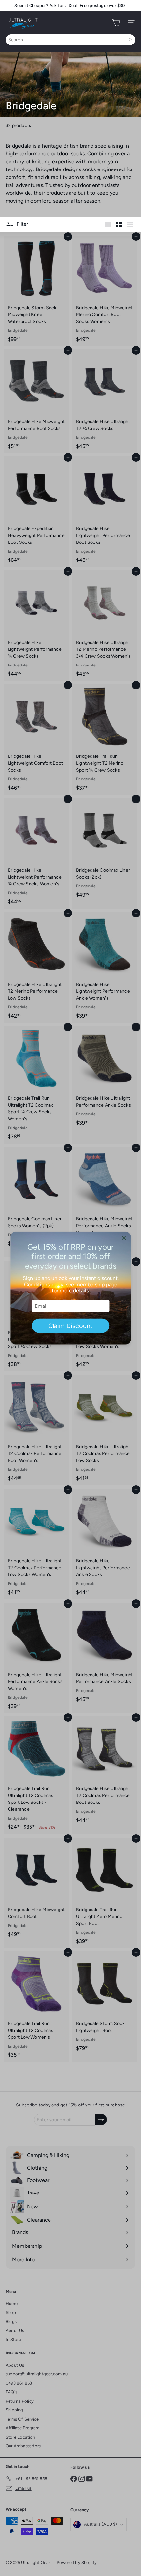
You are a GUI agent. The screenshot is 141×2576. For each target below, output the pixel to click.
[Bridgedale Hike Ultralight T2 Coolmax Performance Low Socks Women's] (36, 1544)
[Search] (131, 40)
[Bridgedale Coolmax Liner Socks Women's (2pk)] (36, 1199)
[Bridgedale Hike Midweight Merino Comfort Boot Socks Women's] (105, 291)
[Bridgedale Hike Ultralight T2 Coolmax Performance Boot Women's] (36, 1430)
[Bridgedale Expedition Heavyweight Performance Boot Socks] (36, 512)
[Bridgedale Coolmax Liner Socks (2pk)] (105, 850)
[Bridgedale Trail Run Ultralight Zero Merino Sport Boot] (105, 1893)
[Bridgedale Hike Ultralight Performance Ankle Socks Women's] (36, 1658)
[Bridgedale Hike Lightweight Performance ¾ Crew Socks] (36, 626)
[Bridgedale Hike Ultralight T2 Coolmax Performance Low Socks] (105, 1430)
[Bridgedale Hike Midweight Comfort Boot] (36, 1889)
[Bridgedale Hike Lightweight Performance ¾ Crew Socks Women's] (36, 853)
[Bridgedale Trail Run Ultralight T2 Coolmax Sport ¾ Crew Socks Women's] (36, 1085)
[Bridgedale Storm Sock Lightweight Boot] (105, 2003)
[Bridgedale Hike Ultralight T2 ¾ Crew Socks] (105, 401)
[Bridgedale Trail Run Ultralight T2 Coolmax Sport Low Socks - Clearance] (36, 1775)
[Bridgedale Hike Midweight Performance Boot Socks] (36, 401)
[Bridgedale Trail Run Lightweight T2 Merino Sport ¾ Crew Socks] (105, 739)
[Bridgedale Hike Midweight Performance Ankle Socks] (105, 1654)
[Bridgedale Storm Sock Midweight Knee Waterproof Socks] (36, 291)
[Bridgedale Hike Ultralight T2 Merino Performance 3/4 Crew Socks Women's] (105, 626)
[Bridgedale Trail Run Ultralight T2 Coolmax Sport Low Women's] (36, 2007)
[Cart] (116, 23)
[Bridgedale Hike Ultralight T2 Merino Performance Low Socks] (36, 968)
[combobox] (70, 40)
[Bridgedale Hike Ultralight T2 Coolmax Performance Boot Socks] (105, 1772)
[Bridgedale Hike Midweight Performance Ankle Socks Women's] (105, 1202)
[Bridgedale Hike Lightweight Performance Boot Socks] (105, 512)
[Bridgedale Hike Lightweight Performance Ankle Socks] (105, 1544)
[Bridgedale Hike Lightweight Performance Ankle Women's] (105, 968)
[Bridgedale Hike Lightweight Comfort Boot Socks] (36, 739)
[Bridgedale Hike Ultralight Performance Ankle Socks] (105, 1078)
